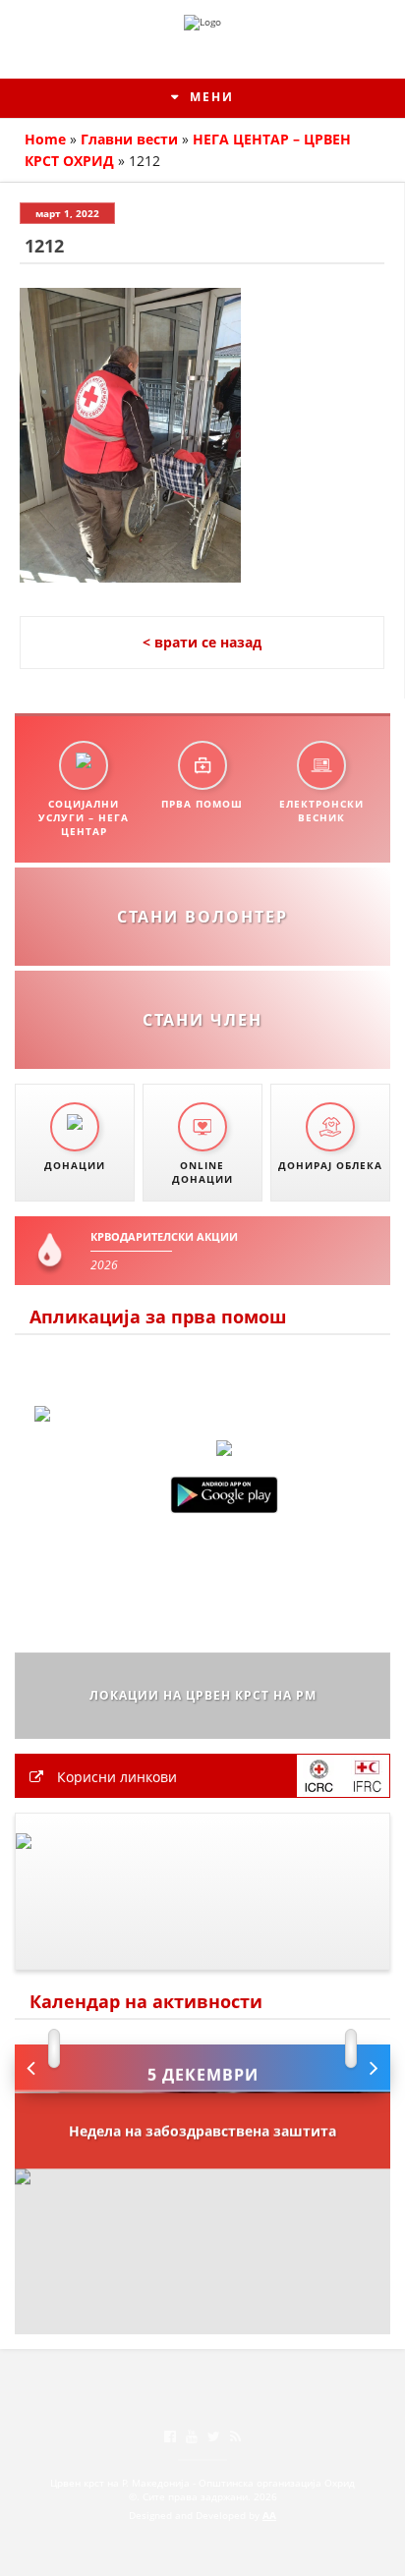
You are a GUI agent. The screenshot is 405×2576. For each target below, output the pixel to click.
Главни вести (129, 139)
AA (269, 2515)
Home (45, 139)
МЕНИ (209, 97)
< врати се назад (202, 642)
